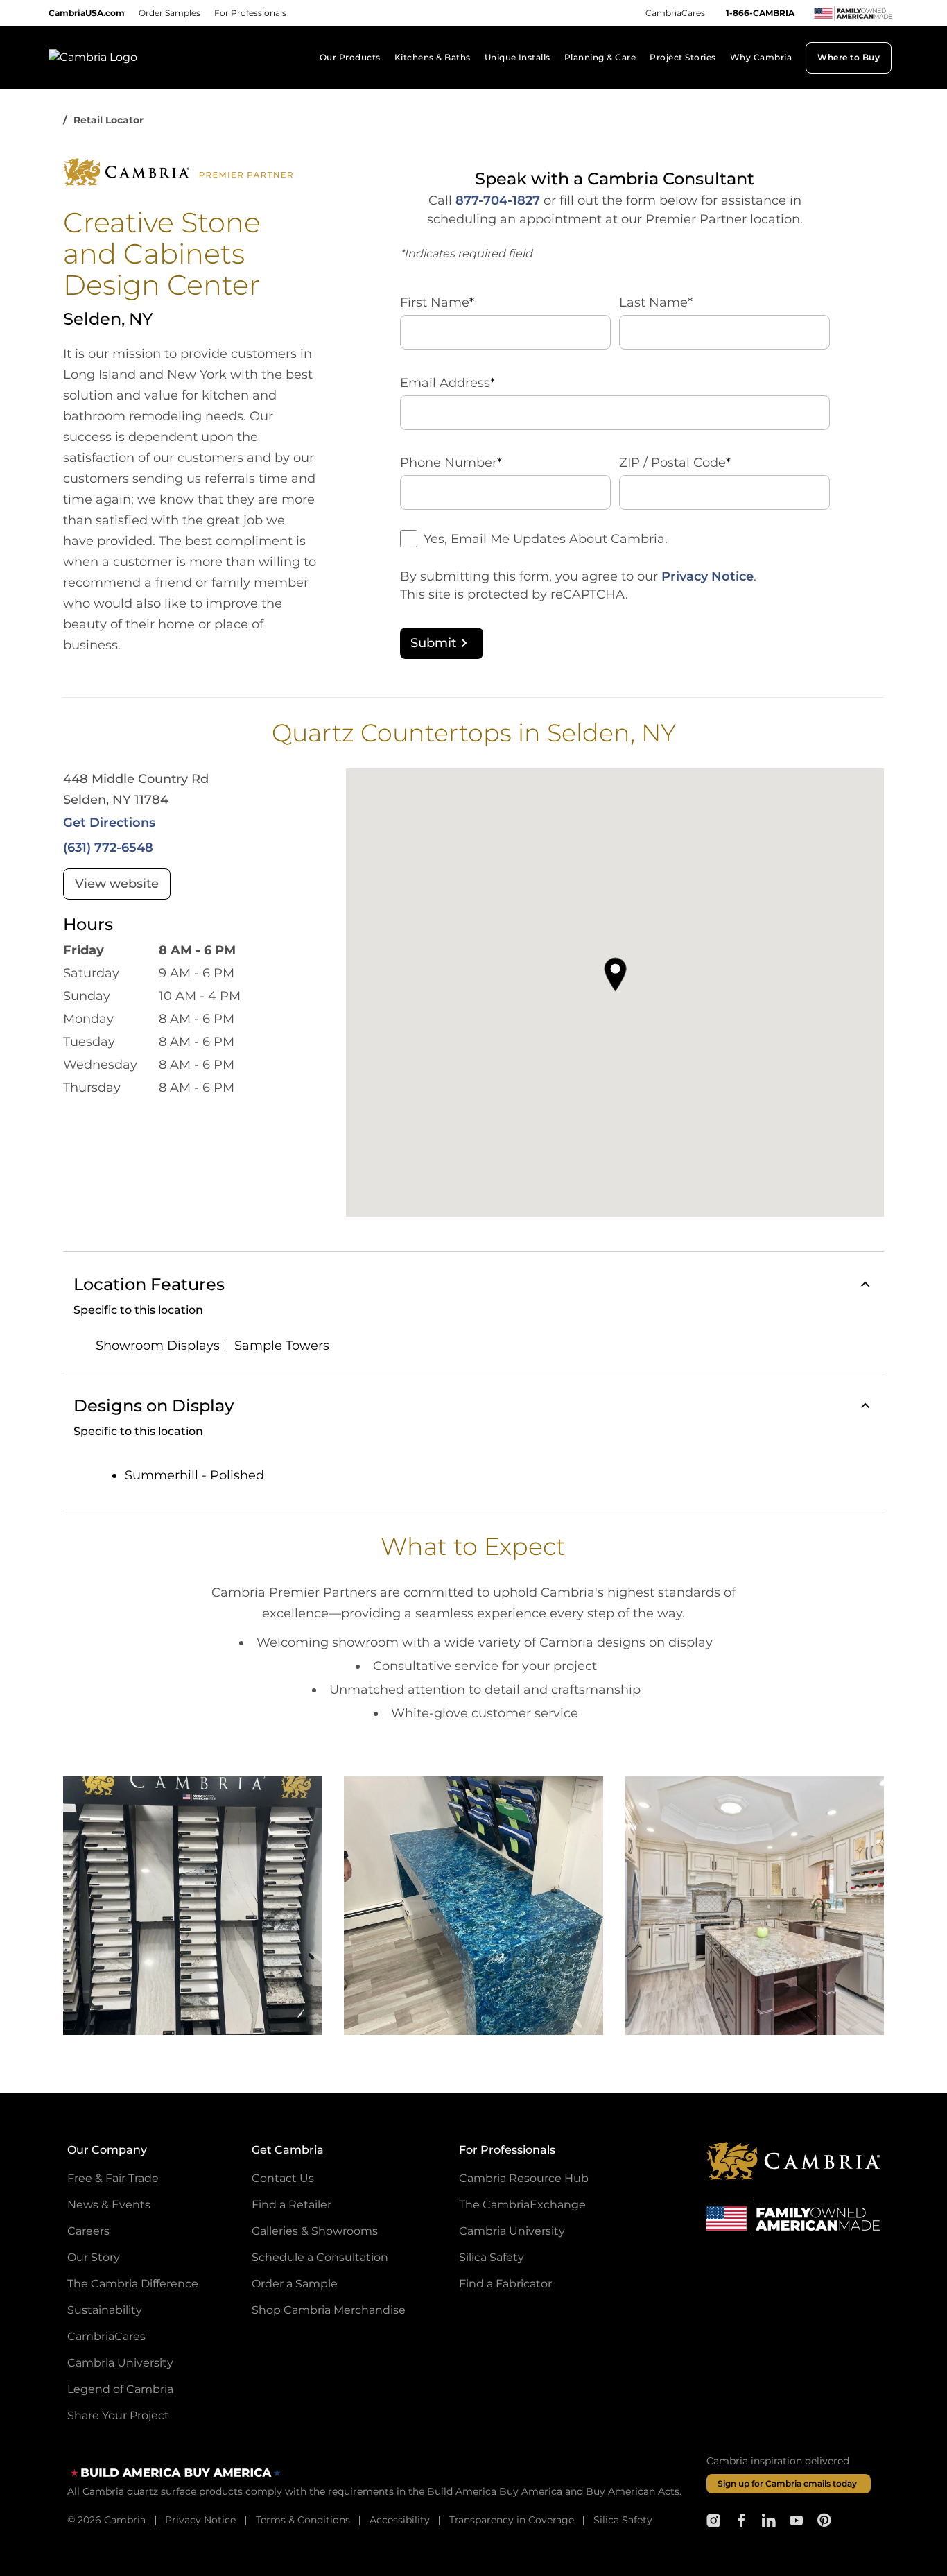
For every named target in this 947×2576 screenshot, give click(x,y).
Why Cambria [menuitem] (761, 57)
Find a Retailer (292, 2205)
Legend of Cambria (120, 2389)
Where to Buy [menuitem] (849, 57)
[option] (192, 1906)
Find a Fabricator (505, 2284)
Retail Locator (108, 120)
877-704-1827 (498, 200)
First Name (437, 302)
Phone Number (451, 463)
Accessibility (400, 2520)
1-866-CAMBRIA (760, 13)
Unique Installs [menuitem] (518, 57)
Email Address (448, 383)
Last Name (656, 302)
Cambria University (120, 2363)
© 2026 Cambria (106, 2520)
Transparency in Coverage (512, 2520)
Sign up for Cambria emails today (787, 2483)
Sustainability (105, 2310)
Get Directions (109, 823)
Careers (88, 2231)
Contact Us (283, 2178)
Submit (433, 643)
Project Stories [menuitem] (683, 57)
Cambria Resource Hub (524, 2178)
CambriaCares (675, 13)
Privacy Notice (707, 576)
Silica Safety (492, 2257)
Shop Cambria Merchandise (329, 2310)
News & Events (109, 2205)
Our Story (94, 2257)
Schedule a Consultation (320, 2257)
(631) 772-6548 (108, 848)
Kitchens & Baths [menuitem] (433, 57)
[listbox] (473, 1906)
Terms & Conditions (303, 2520)
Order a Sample (295, 2284)
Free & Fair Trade (113, 2178)
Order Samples (170, 13)
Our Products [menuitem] (350, 57)
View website (117, 884)
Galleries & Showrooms (315, 2231)
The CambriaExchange (522, 2205)
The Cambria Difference (133, 2284)
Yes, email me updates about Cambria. (546, 539)
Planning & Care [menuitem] (600, 57)
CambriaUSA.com (87, 13)
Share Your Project (118, 2415)
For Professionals (250, 13)
